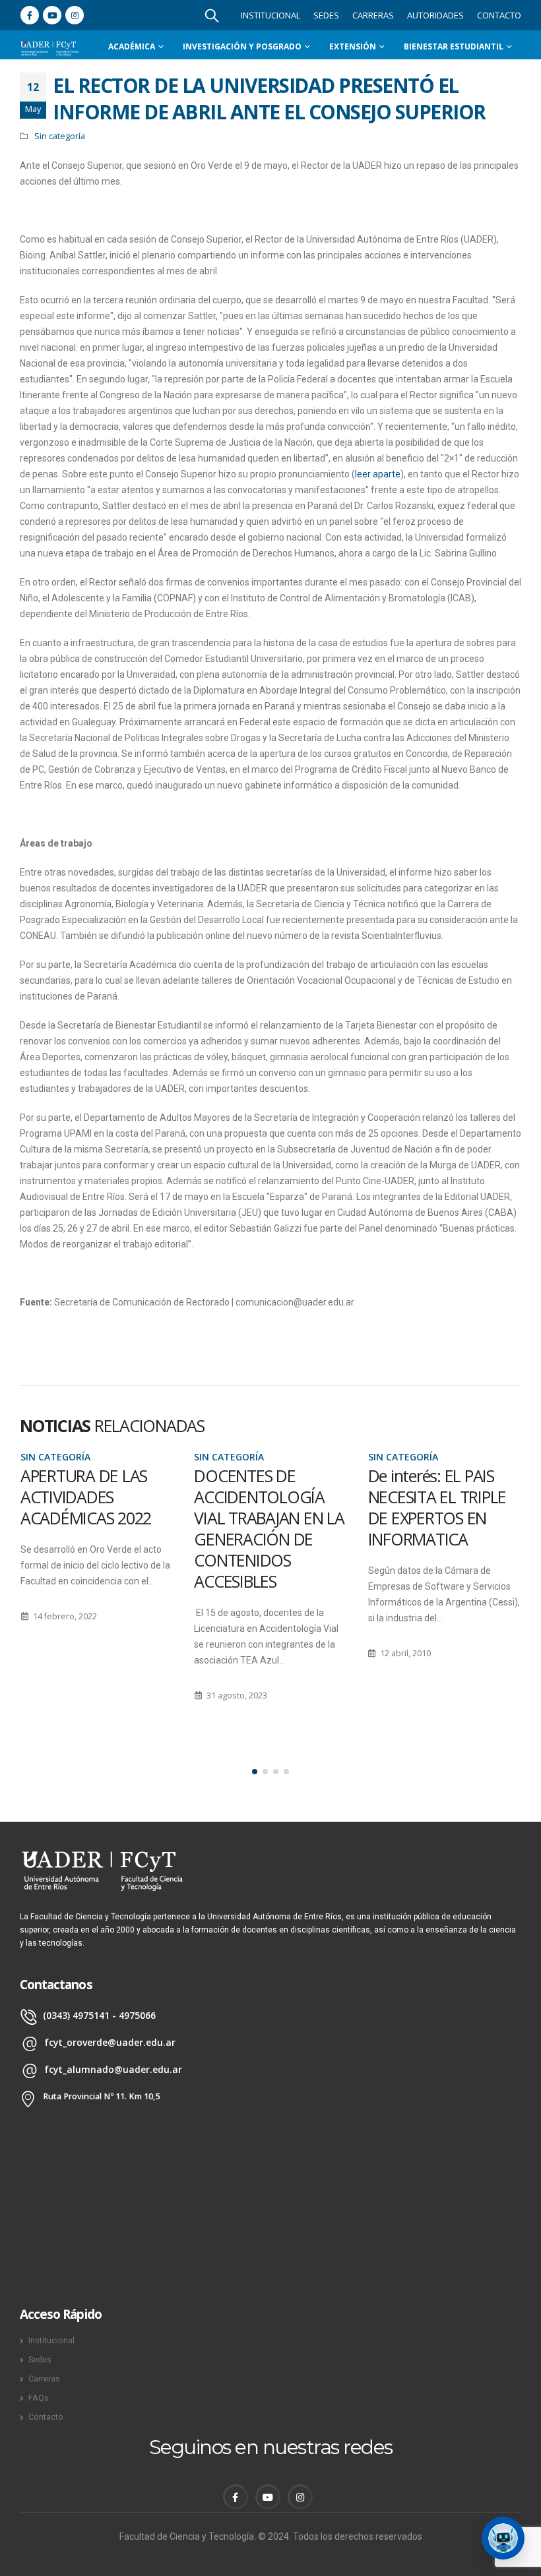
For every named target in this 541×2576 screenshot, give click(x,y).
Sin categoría (60, 136)
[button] (255, 1772)
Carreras (373, 15)
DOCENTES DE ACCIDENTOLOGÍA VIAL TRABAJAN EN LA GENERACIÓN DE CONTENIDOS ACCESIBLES (95, 1528)
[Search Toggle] (212, 15)
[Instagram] (75, 15)
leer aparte (378, 474)
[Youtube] (52, 15)
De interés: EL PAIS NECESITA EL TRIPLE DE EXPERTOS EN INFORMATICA (263, 1507)
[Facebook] (30, 15)
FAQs (39, 2398)
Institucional (270, 15)
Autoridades (435, 15)
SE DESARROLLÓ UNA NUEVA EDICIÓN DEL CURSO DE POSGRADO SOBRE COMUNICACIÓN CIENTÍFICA (443, 1528)
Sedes (326, 15)
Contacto (499, 15)
